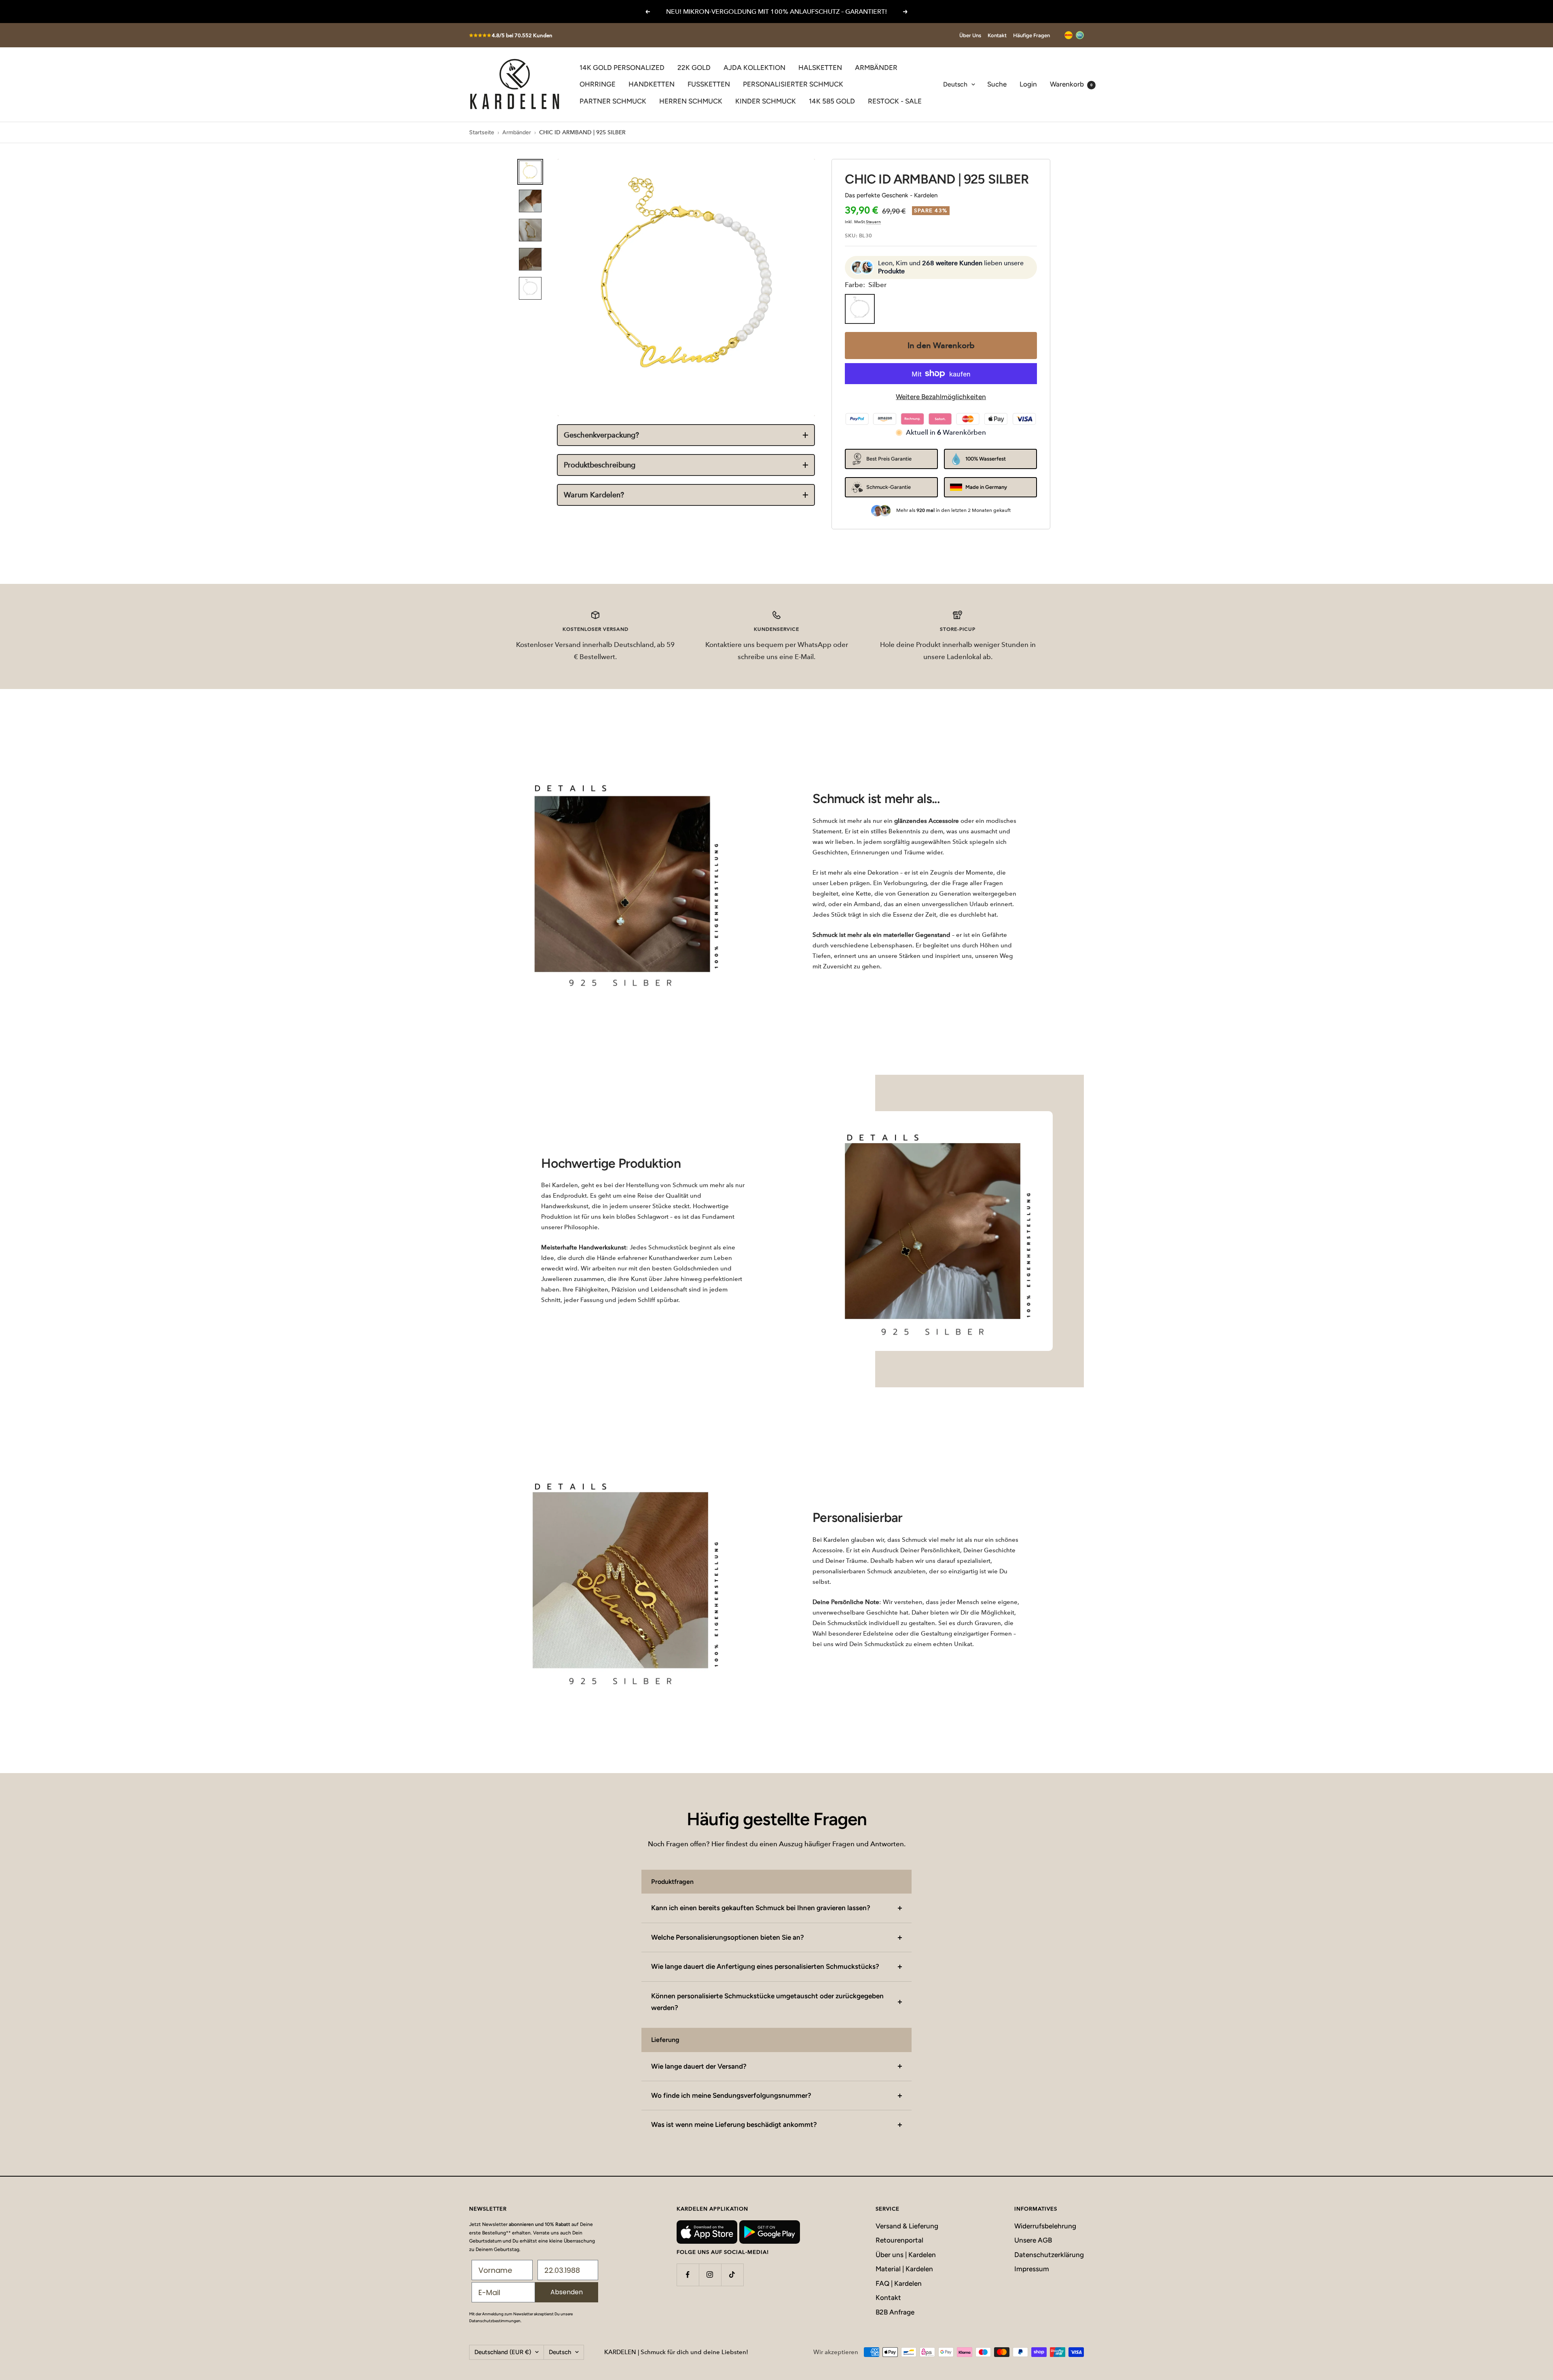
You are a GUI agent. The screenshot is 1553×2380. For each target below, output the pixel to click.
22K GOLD (694, 68)
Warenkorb (1071, 84)
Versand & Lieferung (907, 2226)
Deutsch (955, 84)
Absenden (567, 2292)
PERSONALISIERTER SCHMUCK (793, 84)
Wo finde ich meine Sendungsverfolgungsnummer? (731, 2095)
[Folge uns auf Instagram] (710, 2275)
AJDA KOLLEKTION (754, 68)
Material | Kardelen (904, 2269)
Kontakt (997, 35)
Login (1028, 84)
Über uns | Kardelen (906, 2255)
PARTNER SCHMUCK (613, 101)
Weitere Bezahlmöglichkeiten (941, 397)
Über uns (970, 35)
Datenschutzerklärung (1049, 2255)
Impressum (1032, 2269)
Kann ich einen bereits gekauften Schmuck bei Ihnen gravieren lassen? (761, 1908)
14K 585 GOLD (832, 101)
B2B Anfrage (895, 2312)
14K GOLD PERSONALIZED (622, 68)
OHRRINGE (598, 84)
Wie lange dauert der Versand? (699, 2066)
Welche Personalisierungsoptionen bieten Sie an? (728, 1937)
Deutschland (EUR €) (503, 2352)
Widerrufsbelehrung (1045, 2226)
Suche (997, 84)
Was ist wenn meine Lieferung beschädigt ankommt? (734, 2124)
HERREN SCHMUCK (691, 101)
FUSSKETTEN (709, 84)
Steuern (873, 222)
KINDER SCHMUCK (766, 101)
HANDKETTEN (652, 84)
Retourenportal (899, 2240)
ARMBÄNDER (876, 68)
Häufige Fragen (1031, 35)
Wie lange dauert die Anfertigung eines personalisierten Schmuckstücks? (765, 1966)
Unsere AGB (1033, 2240)
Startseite (482, 132)
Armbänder (517, 132)
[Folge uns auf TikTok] (732, 2275)
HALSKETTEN (820, 68)
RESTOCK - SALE (895, 101)
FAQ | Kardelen (899, 2283)
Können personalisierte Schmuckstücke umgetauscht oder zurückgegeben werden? (767, 2002)
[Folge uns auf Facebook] (688, 2275)
